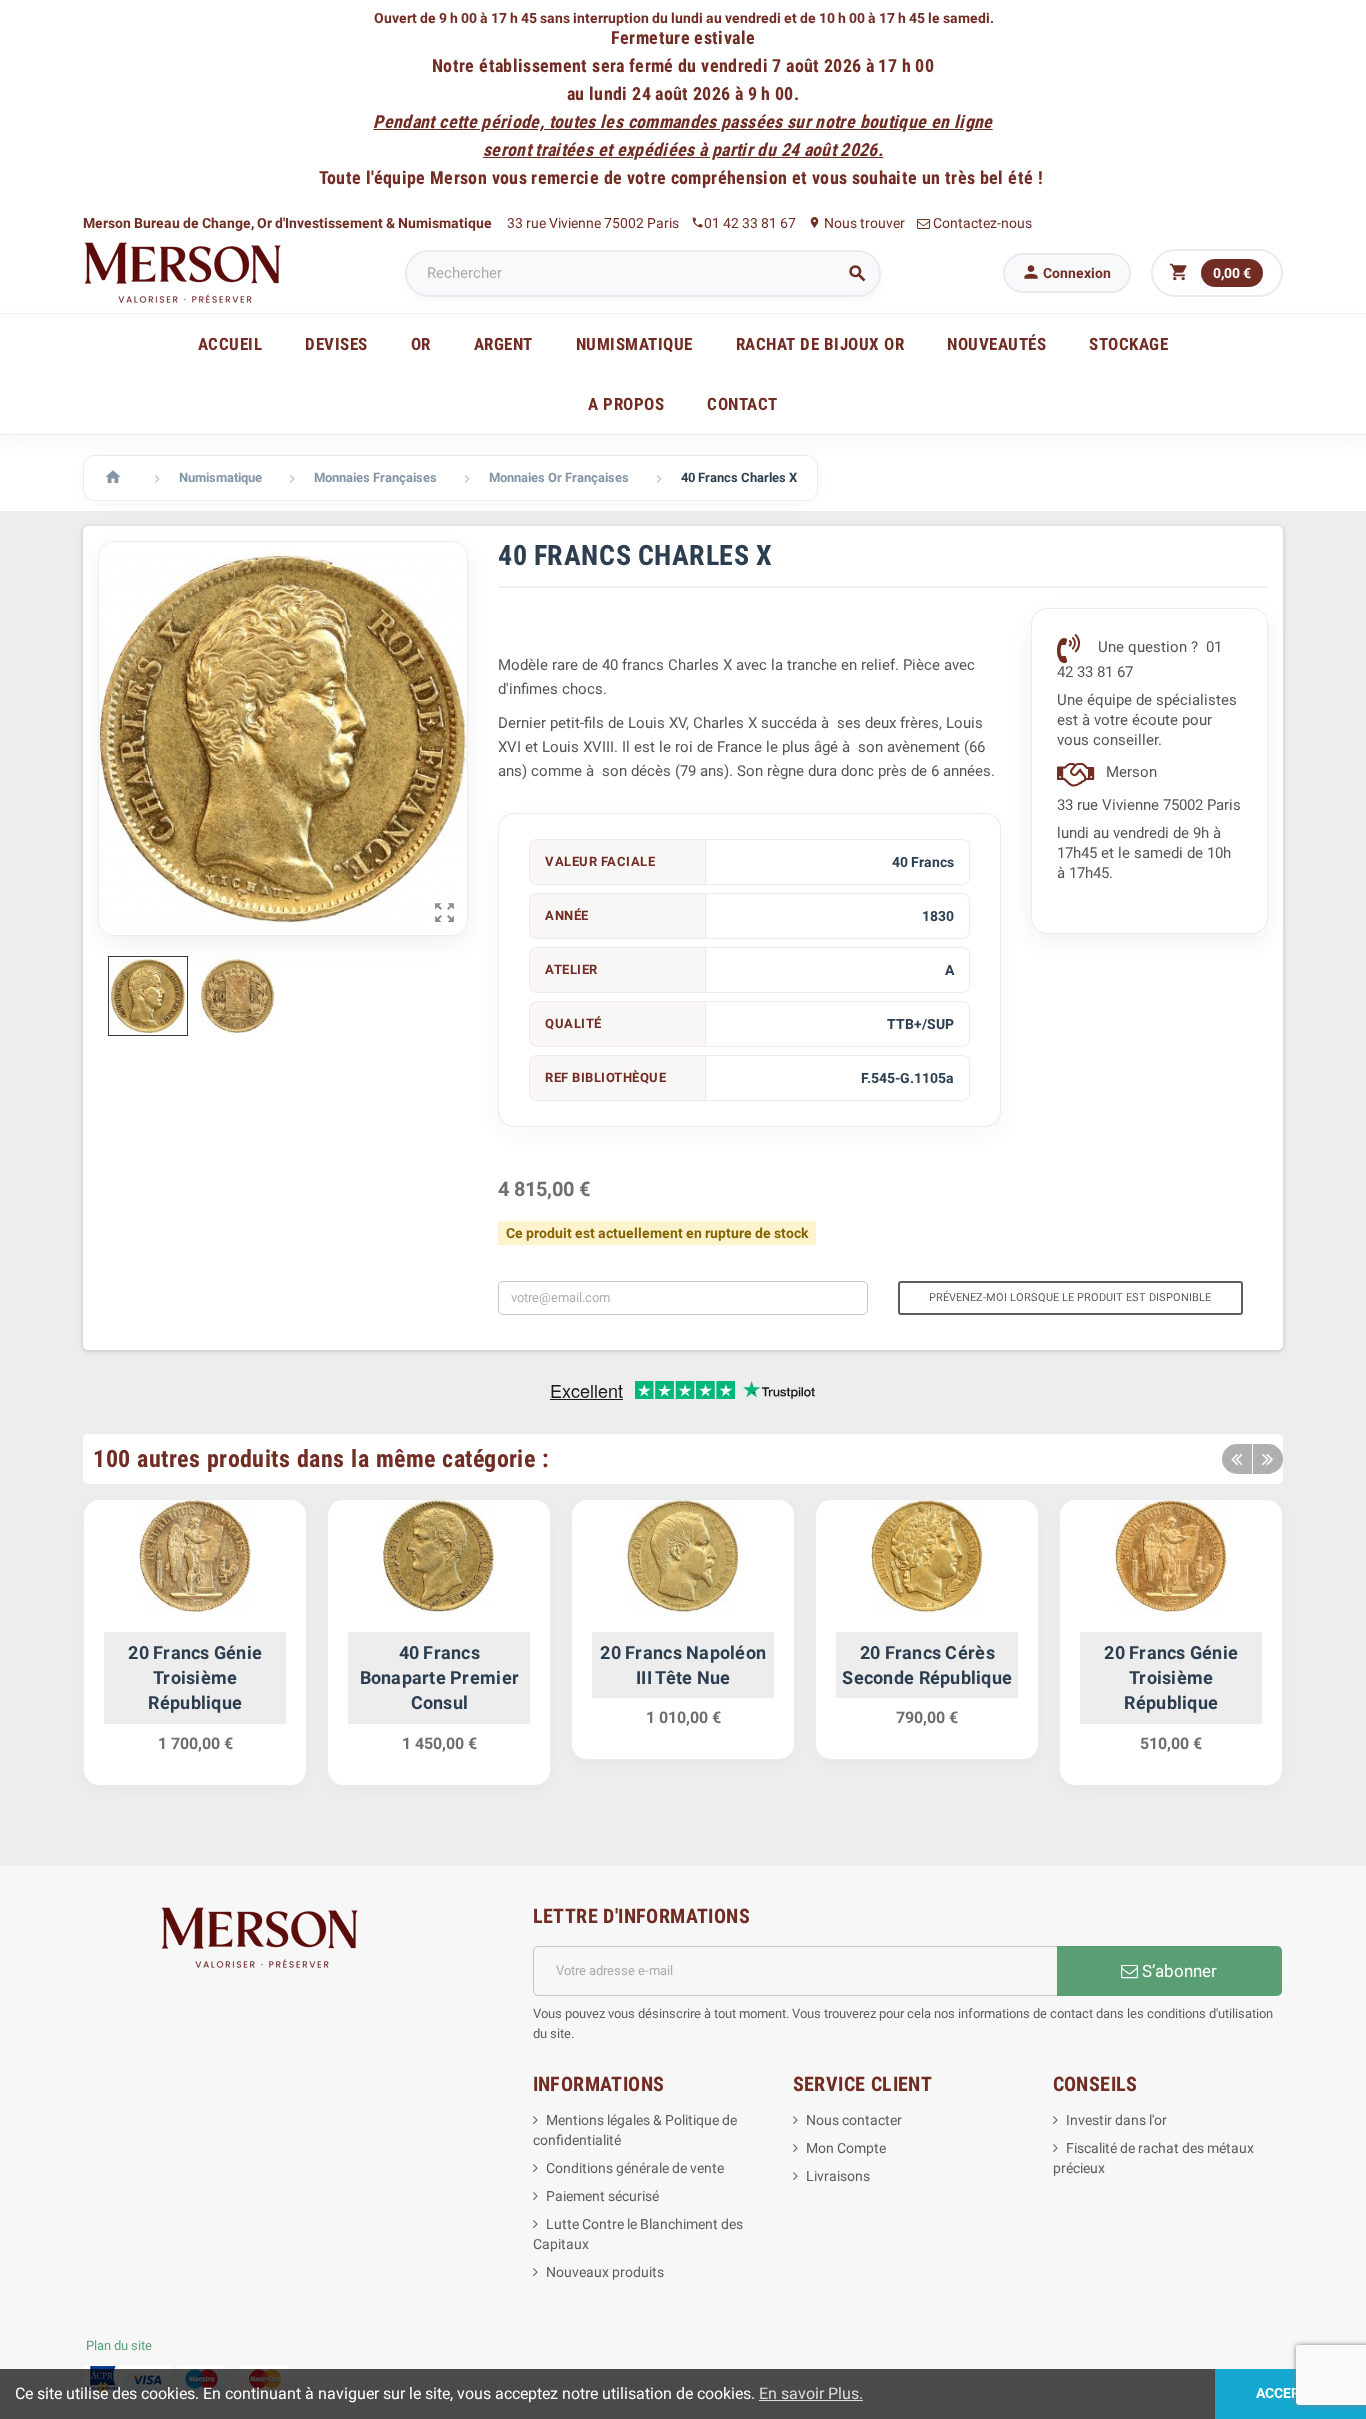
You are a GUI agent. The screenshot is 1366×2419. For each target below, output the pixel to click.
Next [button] (1268, 1459)
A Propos (626, 404)
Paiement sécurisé (602, 2196)
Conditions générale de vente (635, 2168)
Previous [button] (1237, 1459)
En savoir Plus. (811, 2393)
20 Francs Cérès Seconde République (927, 1665)
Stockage (1128, 344)
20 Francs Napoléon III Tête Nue (683, 1665)
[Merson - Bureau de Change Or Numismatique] (183, 272)
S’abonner (1177, 1971)
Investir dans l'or (1116, 2120)
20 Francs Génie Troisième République (195, 1677)
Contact (742, 404)
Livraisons (838, 2176)
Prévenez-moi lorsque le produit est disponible (1070, 1297)
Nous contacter (854, 2120)
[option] (195, 1652)
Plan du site (119, 2345)
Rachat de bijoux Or (820, 344)
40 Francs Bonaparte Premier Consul (440, 1677)
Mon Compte (846, 2148)
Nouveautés (996, 344)
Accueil (230, 344)
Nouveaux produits (605, 2272)
